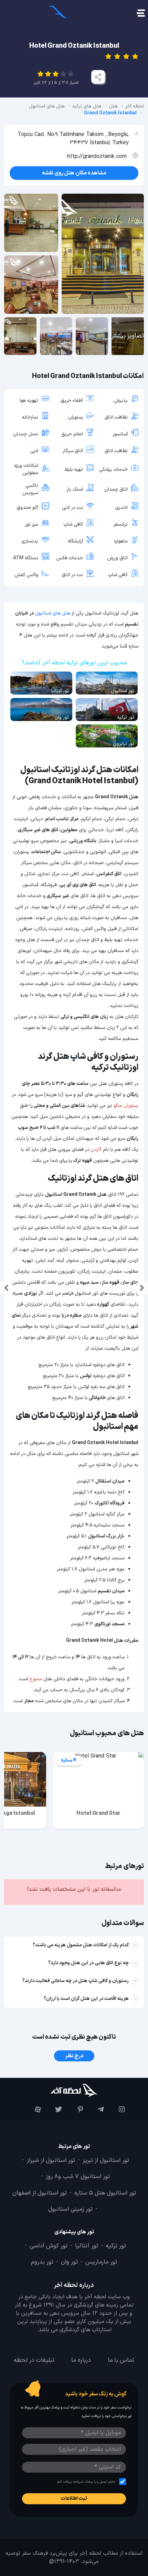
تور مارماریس (101, 2262)
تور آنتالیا (87, 2246)
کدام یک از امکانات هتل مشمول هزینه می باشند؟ (81, 1945)
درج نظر (74, 2056)
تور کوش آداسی (49, 2246)
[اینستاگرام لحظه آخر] (116, 2109)
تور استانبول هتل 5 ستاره (105, 2193)
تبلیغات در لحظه (34, 2360)
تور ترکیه (116, 2246)
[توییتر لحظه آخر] (53, 2109)
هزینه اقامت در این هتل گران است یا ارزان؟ (86, 1999)
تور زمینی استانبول (70, 2209)
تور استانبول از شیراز (51, 2161)
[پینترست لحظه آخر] (74, 2109)
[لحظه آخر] (74, 2090)
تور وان (69, 2262)
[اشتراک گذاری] (98, 77)
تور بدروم (42, 2262)
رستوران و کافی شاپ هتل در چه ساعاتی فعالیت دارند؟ (76, 1981)
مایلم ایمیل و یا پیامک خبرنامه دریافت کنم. (86, 2482)
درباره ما (81, 2360)
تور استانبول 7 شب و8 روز (78, 2177)
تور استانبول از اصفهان (40, 2193)
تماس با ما (121, 2360)
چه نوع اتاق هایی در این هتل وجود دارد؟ (88, 1963)
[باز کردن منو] (140, 14)
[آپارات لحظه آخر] (32, 2109)
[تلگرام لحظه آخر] (95, 2109)
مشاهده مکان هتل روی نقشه (74, 173)
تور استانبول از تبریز (106, 2161)
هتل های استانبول (53, 613)
